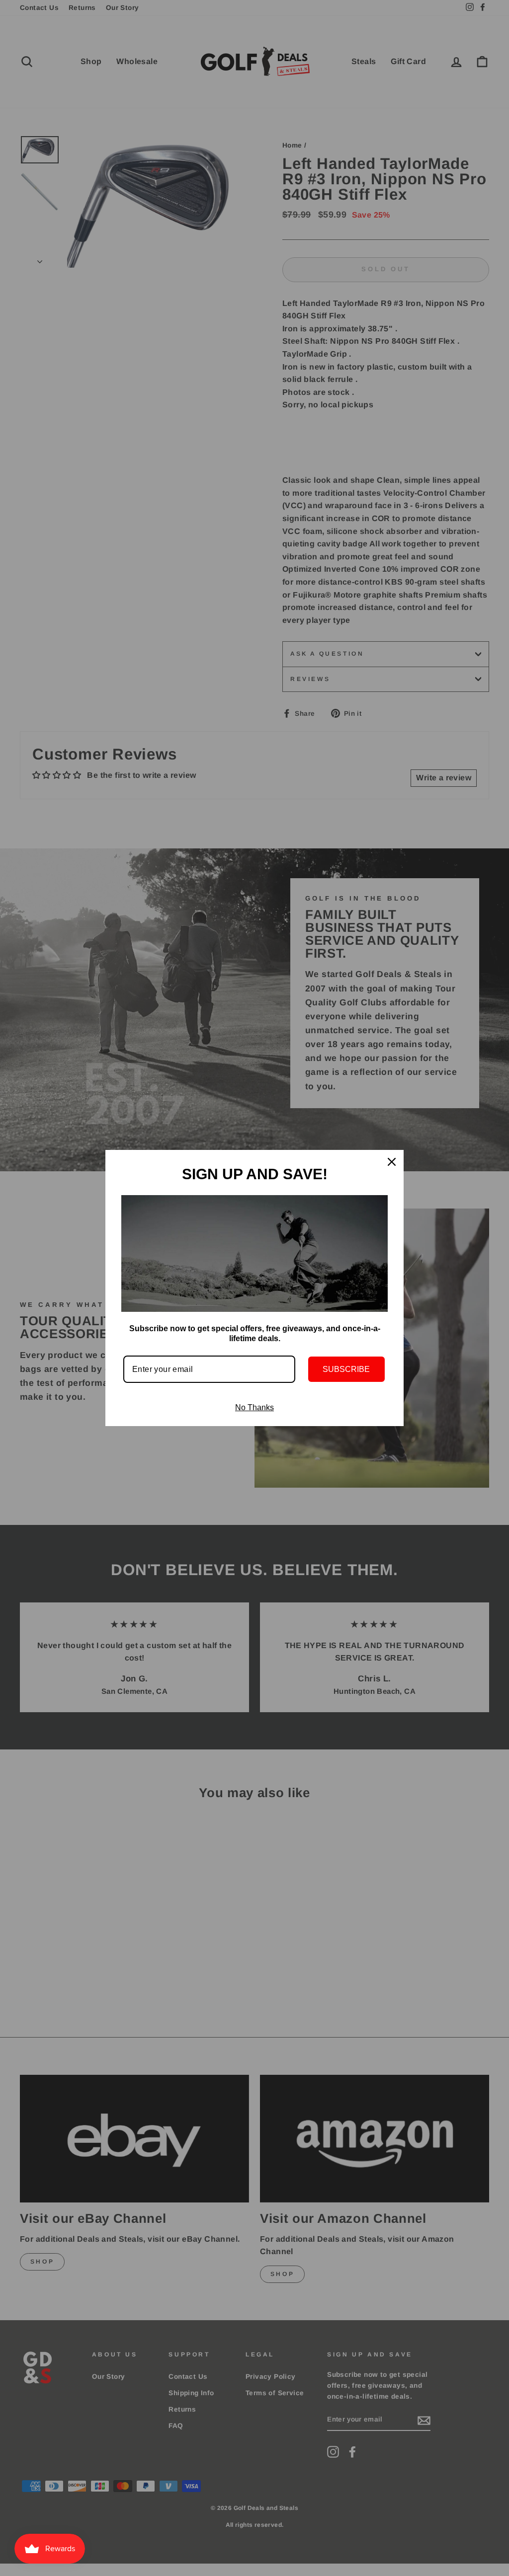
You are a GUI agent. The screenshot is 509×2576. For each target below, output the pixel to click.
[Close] (392, 1162)
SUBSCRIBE (346, 1369)
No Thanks (254, 1407)
